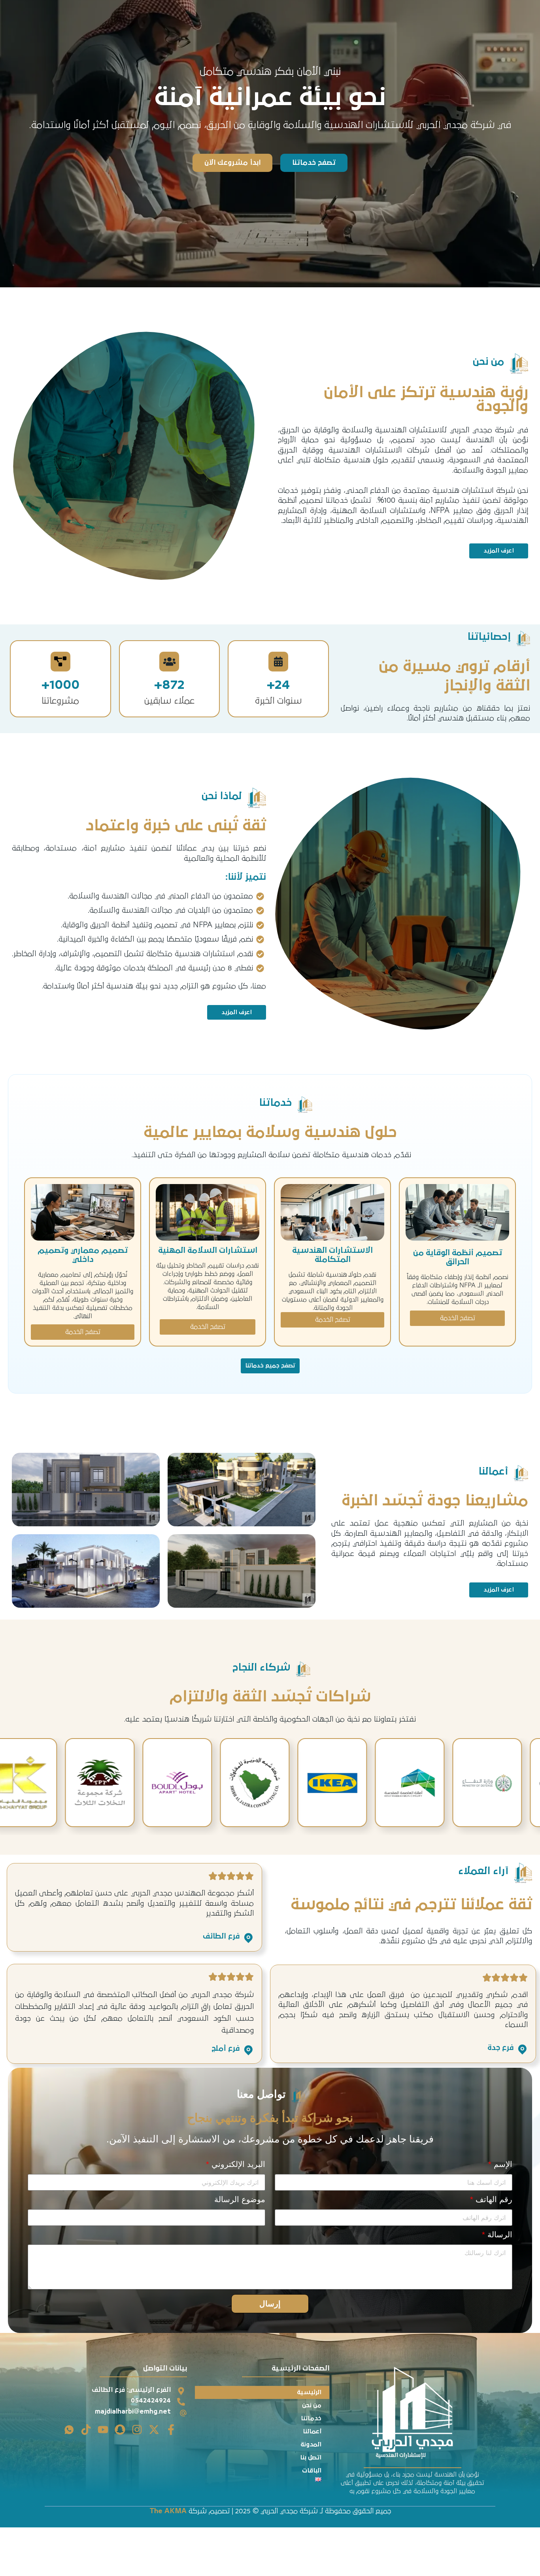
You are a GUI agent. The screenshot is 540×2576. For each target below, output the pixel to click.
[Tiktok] (86, 2430)
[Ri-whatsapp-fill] (69, 2430)
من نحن (312, 2405)
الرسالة (497, 2235)
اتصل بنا (311, 2457)
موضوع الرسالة (240, 2199)
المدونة (311, 2444)
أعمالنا (312, 2431)
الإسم (500, 2164)
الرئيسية (309, 2392)
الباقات (312, 2470)
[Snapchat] (120, 2430)
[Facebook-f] (171, 2430)
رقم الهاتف (491, 2199)
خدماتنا (311, 2418)
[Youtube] (103, 2430)
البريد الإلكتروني (236, 2164)
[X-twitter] (154, 2430)
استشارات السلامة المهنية (208, 1250)
